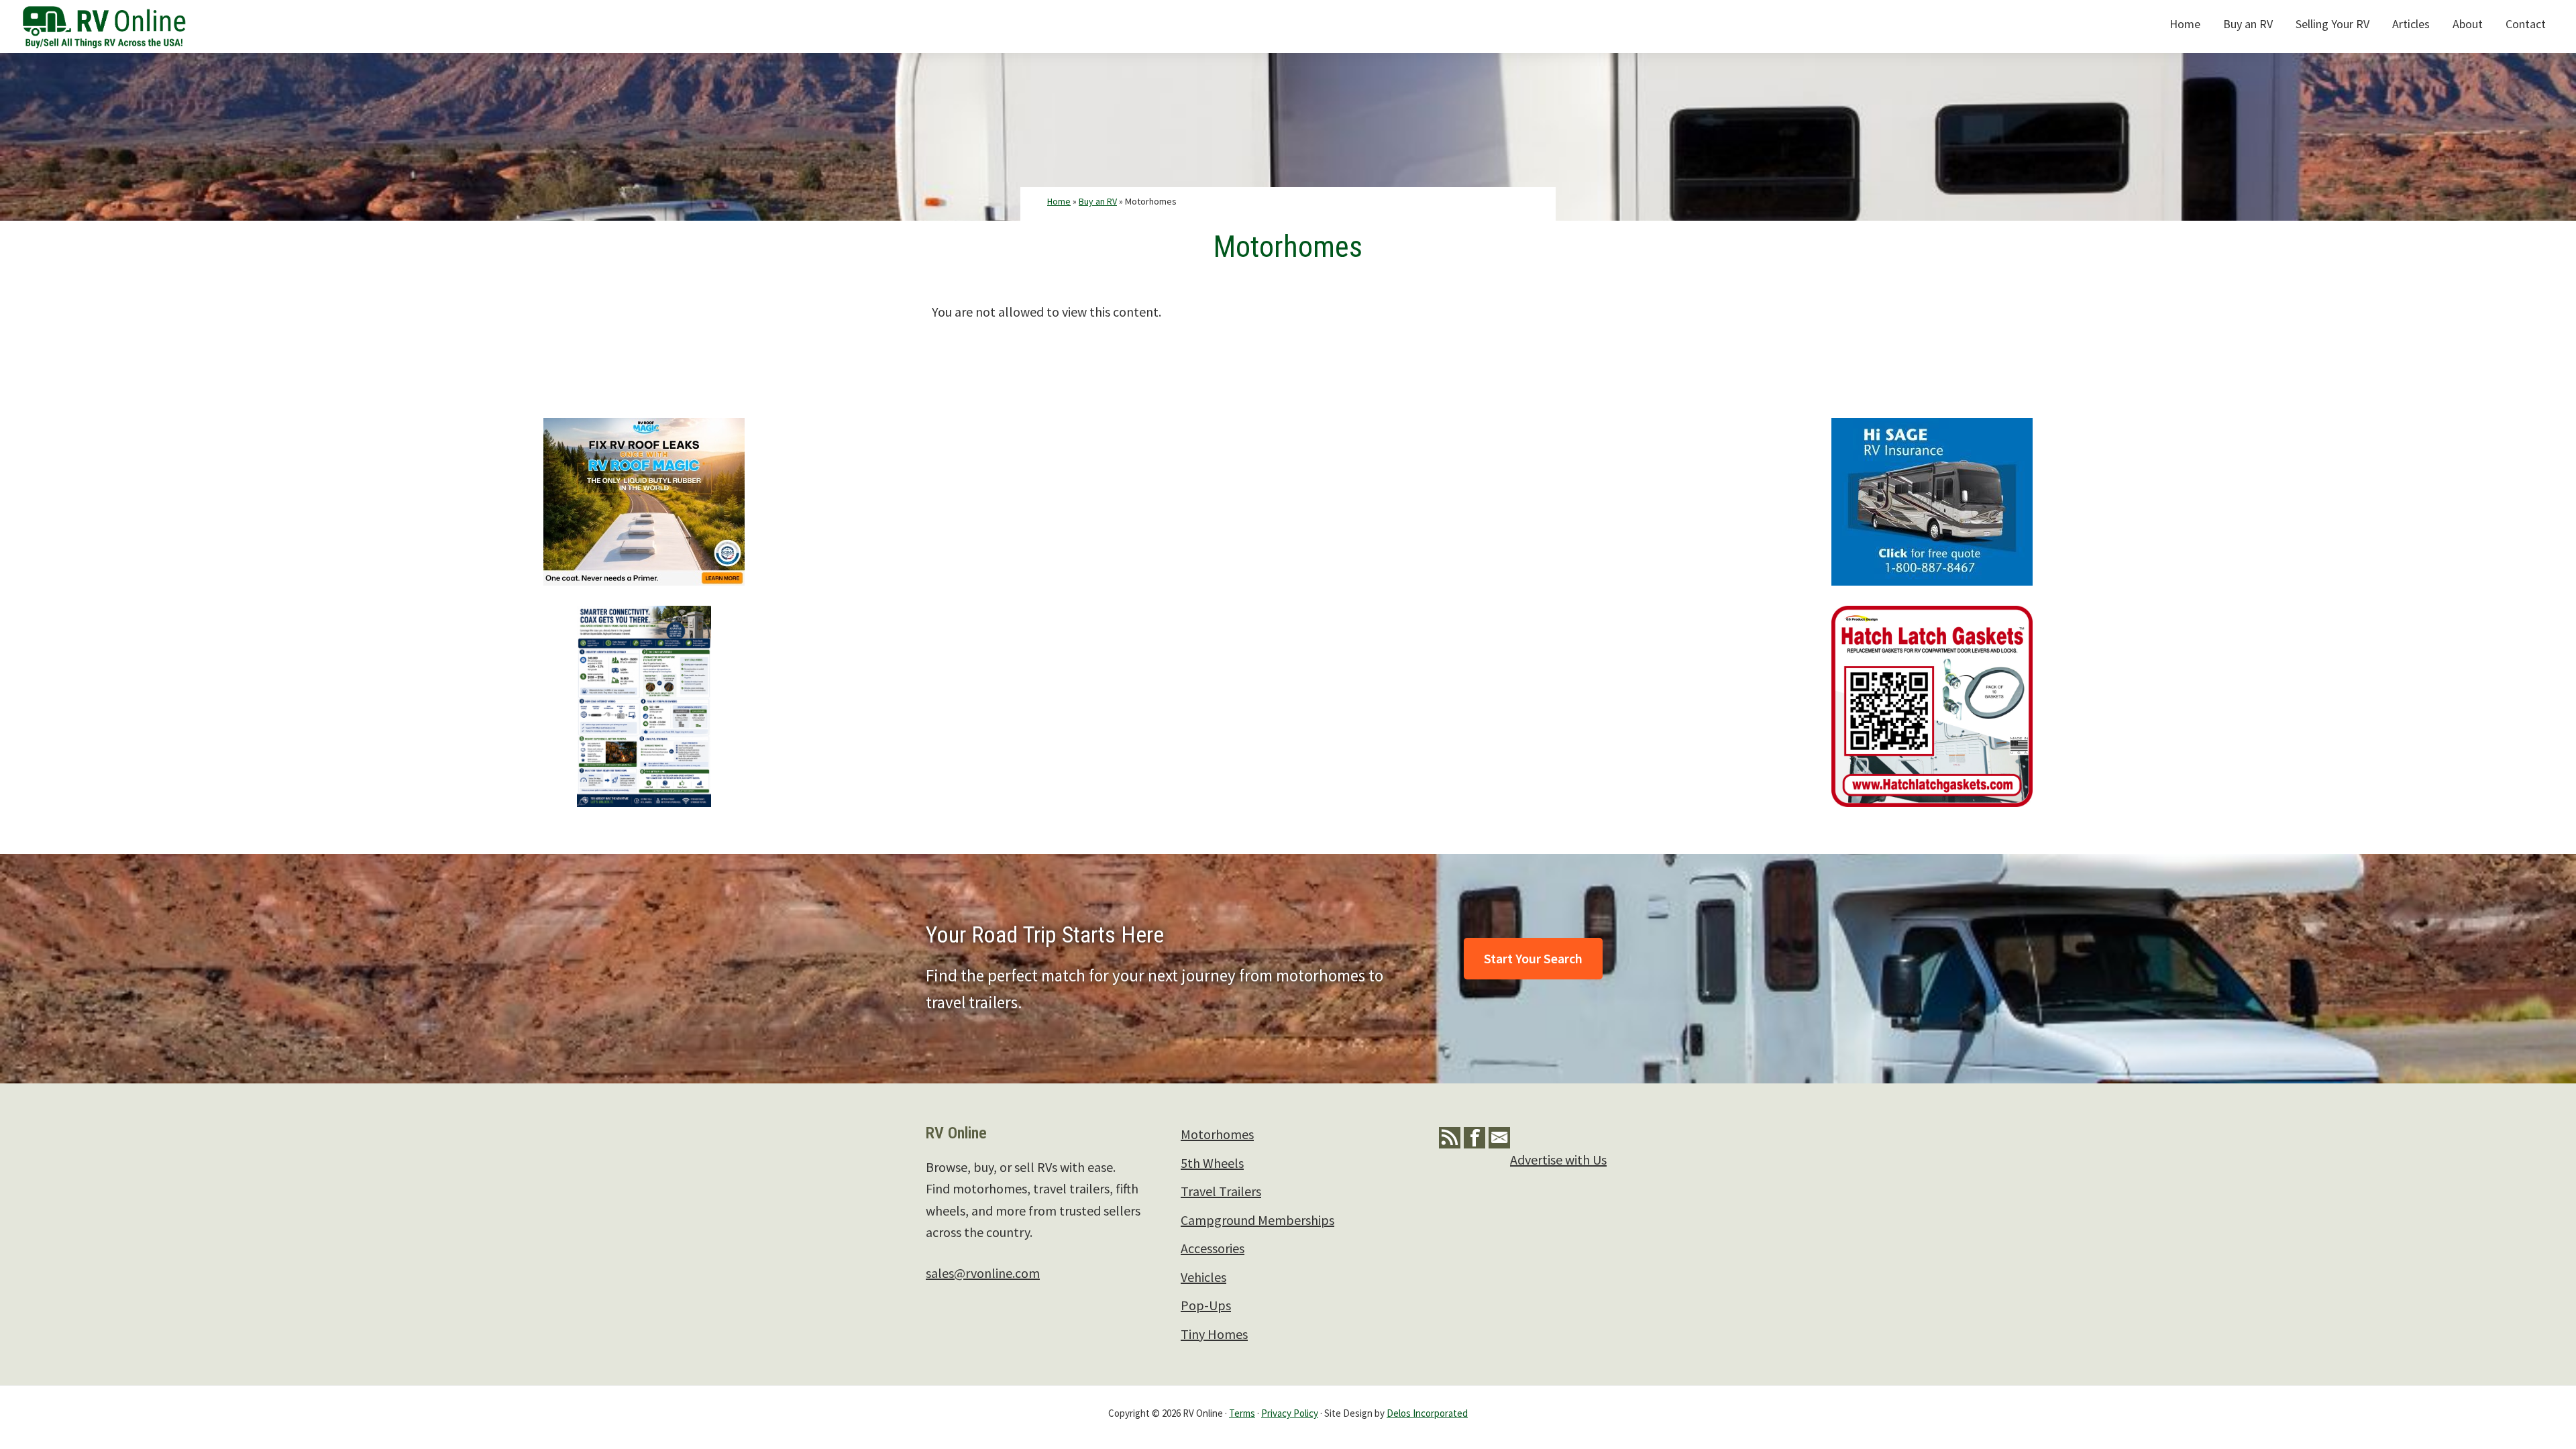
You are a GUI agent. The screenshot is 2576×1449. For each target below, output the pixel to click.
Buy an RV (1098, 201)
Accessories (1213, 1248)
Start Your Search (1533, 958)
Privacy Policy (1290, 1413)
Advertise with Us (1558, 1160)
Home (1059, 201)
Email (1499, 1138)
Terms (1242, 1413)
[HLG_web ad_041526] (1932, 616)
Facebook (1474, 1138)
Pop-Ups (1206, 1305)
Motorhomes (1217, 1134)
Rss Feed (1450, 1138)
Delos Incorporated (1427, 1413)
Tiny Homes (1214, 1334)
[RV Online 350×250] (644, 428)
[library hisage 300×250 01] (1932, 428)
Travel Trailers (1221, 1191)
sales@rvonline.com (983, 1273)
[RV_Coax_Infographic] (644, 616)
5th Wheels (1212, 1163)
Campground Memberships (1257, 1220)
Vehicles (1203, 1277)
